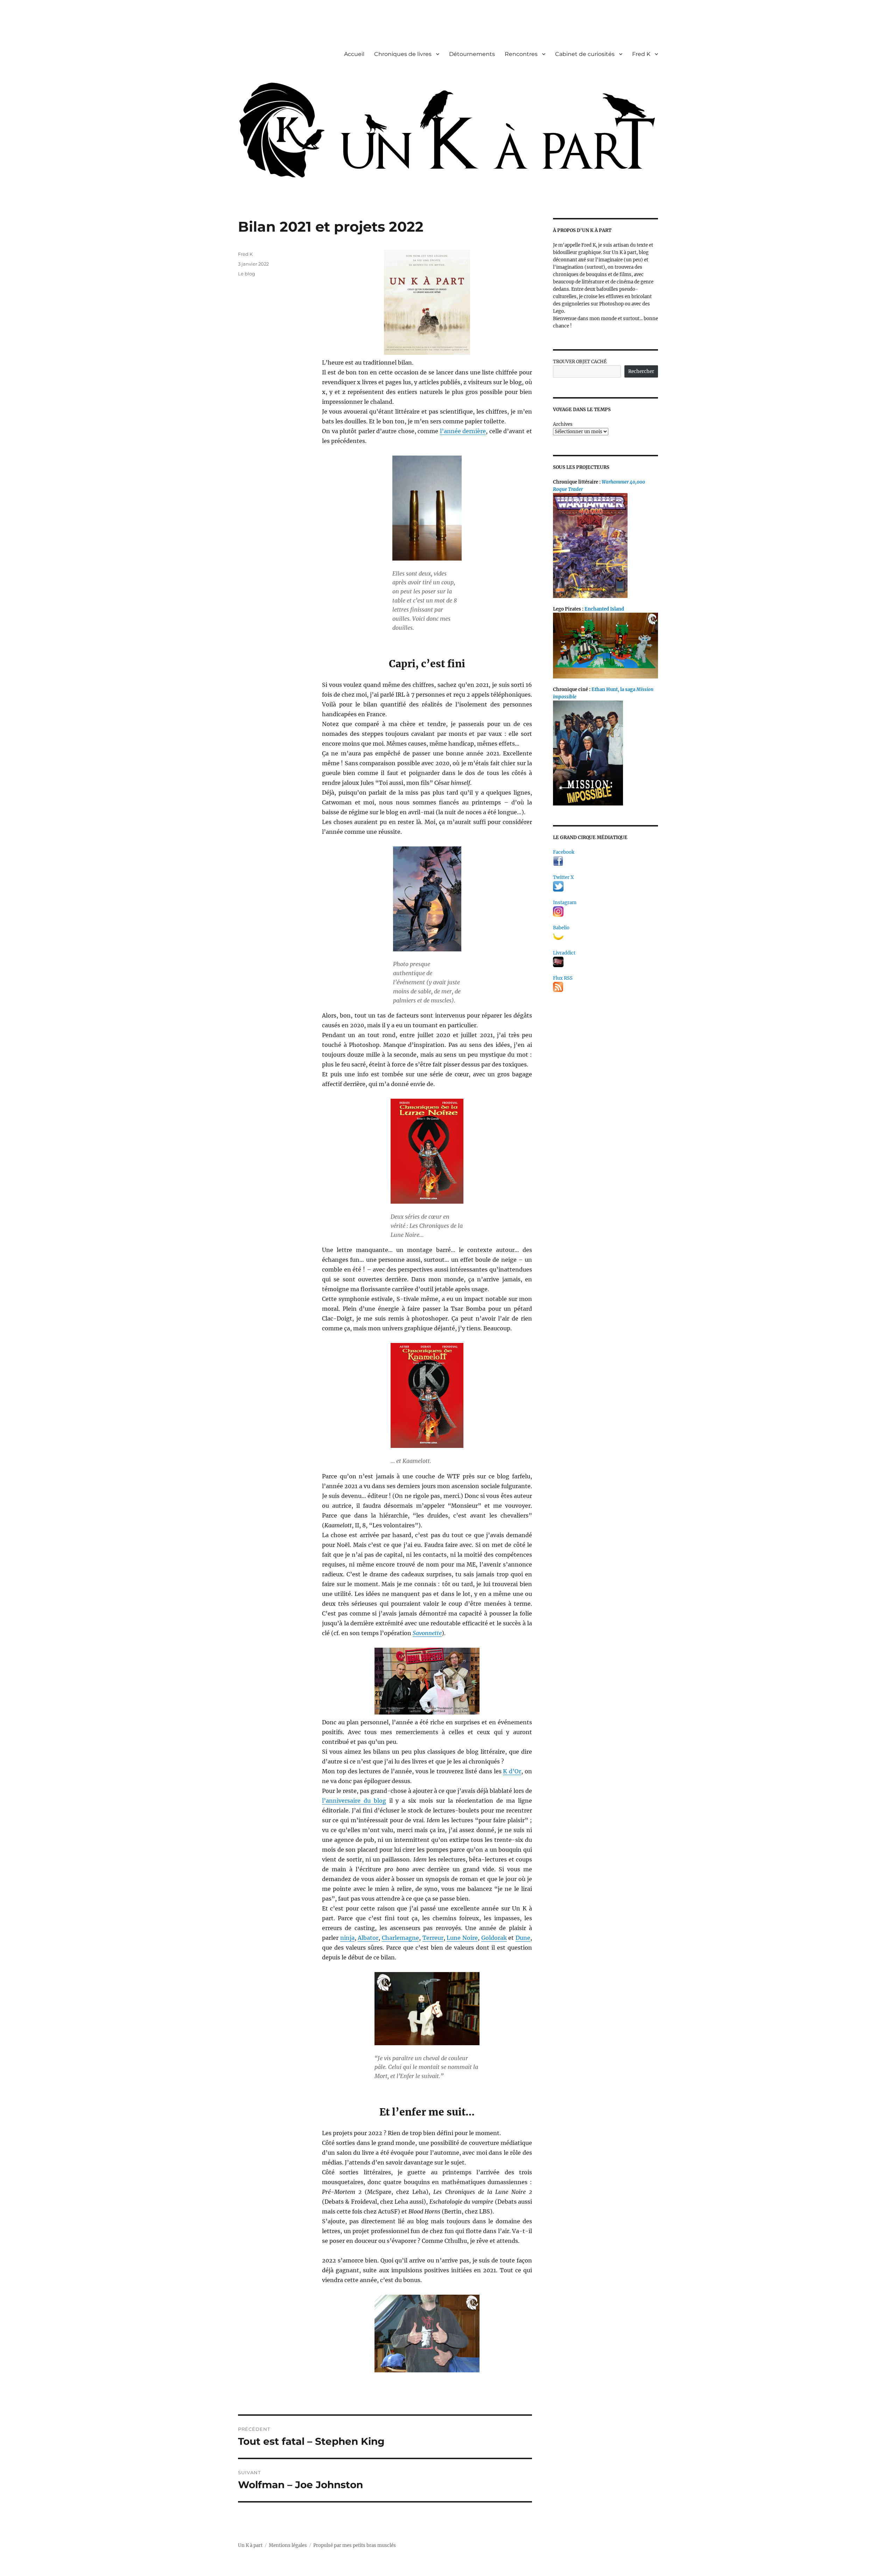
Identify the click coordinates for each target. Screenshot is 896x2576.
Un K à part (250, 2545)
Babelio (561, 928)
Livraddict (564, 953)
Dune (523, 1938)
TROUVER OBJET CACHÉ (580, 362)
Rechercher (641, 371)
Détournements (472, 54)
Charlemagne (400, 1938)
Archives (563, 424)
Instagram (565, 903)
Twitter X (563, 877)
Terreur (433, 1938)
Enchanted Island (604, 609)
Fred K (641, 54)
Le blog (247, 274)
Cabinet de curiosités (585, 54)
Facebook (564, 852)
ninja (347, 1938)
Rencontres (521, 54)
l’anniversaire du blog (354, 1801)
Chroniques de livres (403, 54)
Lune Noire (462, 1938)
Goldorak (494, 1938)
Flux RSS (563, 978)
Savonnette (427, 1633)
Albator (368, 1938)
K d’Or (512, 1771)
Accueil (354, 54)
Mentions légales (288, 2545)
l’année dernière (463, 431)
